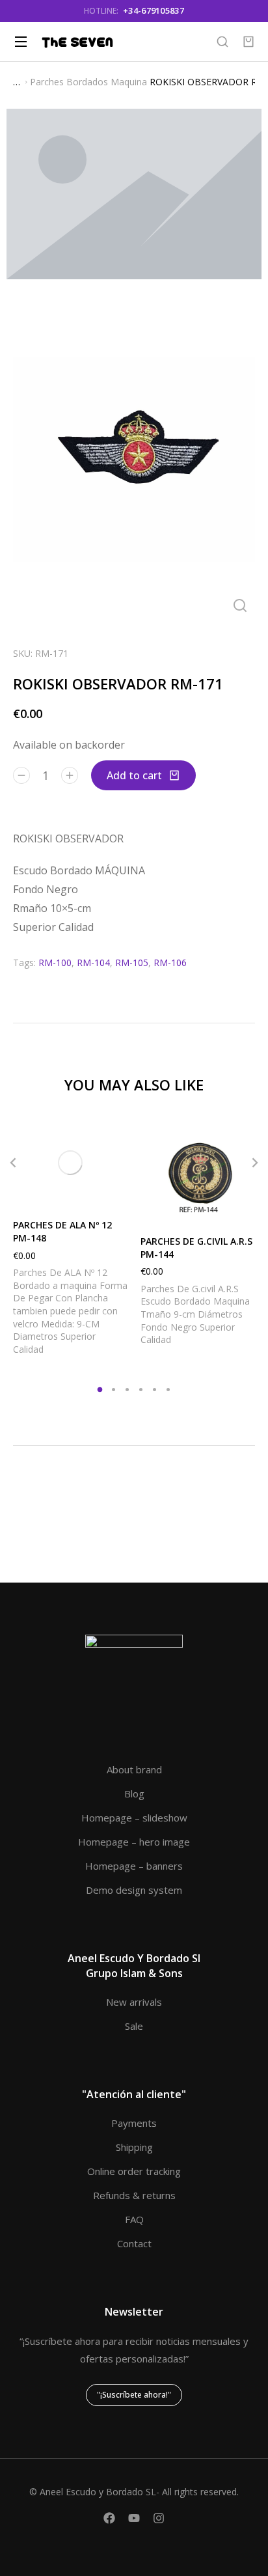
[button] (13, 1163)
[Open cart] (248, 42)
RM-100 (55, 963)
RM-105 (132, 963)
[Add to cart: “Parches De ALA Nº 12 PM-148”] (114, 1193)
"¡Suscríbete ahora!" (134, 2395)
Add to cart (134, 775)
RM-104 (93, 963)
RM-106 (170, 963)
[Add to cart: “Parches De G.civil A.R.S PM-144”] (242, 1209)
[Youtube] (134, 2518)
